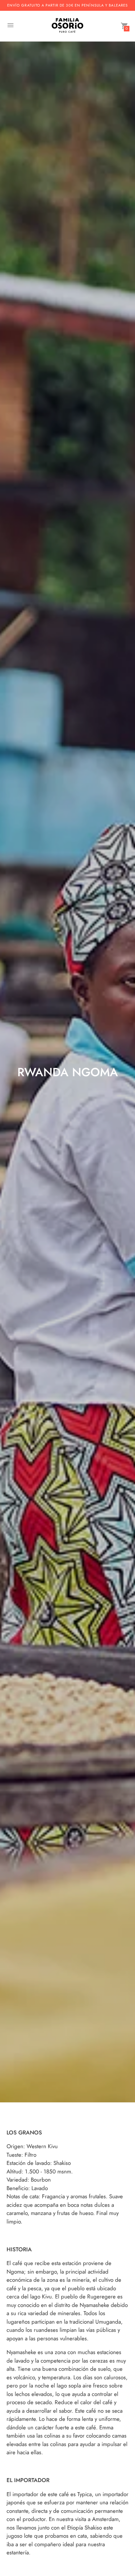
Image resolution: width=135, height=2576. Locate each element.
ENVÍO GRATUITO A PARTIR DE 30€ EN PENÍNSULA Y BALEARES (67, 5)
